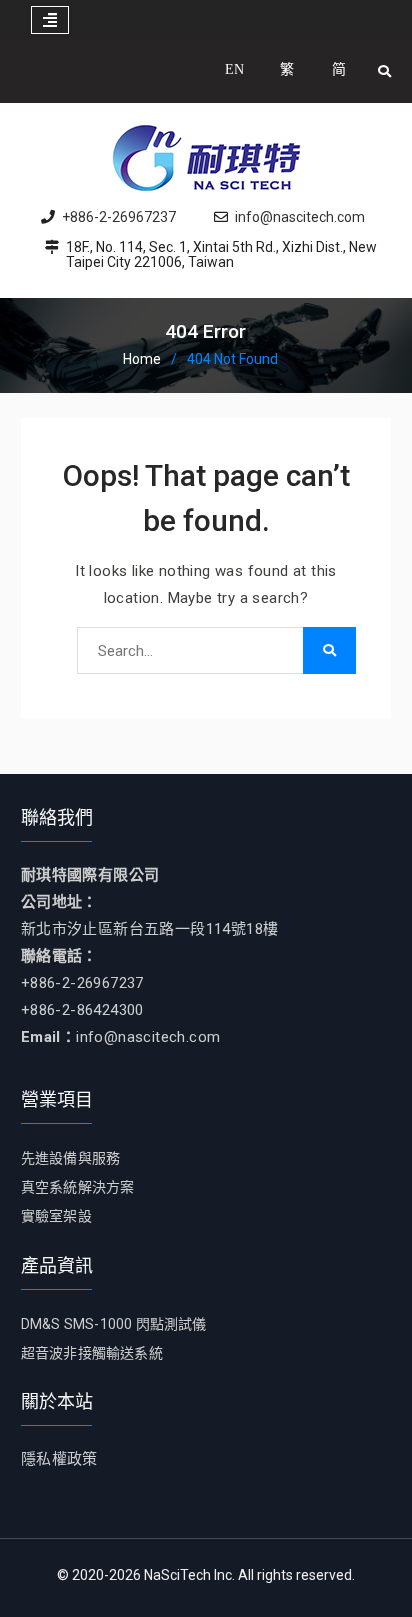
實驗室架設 (56, 1216)
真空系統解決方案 (78, 1187)
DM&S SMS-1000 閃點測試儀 (114, 1324)
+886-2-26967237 (119, 217)
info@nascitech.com (300, 217)
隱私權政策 (59, 1459)
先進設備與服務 (70, 1158)
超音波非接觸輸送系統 (92, 1353)
